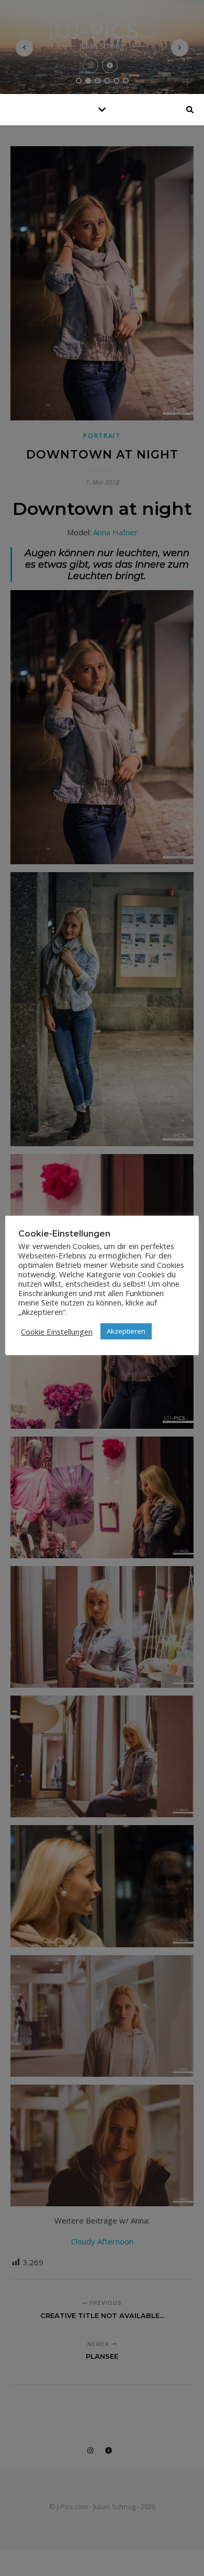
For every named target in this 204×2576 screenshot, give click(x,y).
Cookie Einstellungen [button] (57, 1332)
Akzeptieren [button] (126, 1331)
